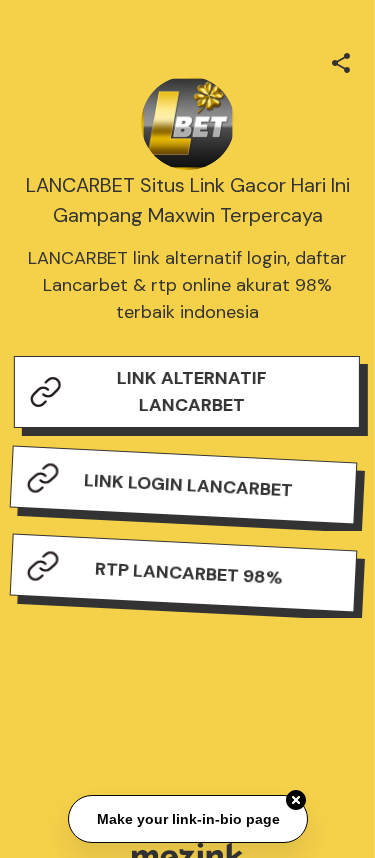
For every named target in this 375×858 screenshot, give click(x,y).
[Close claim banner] (296, 800)
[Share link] (341, 60)
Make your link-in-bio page (187, 818)
